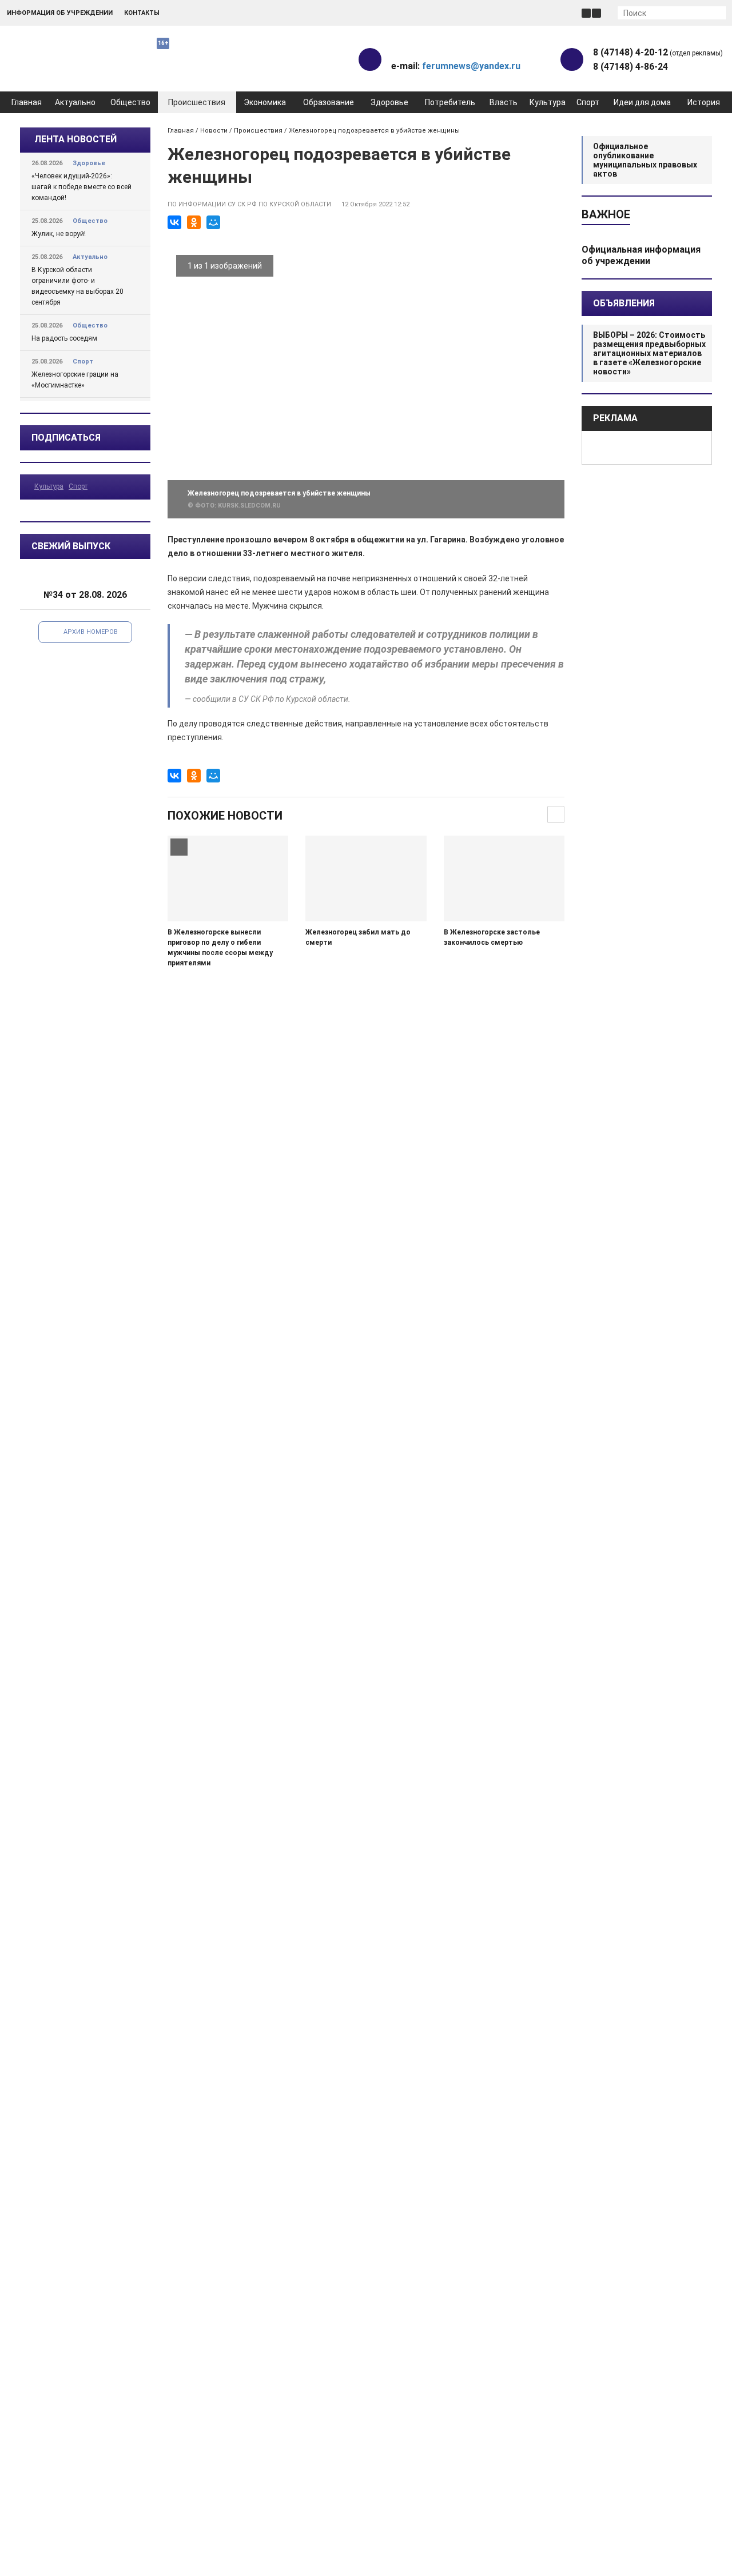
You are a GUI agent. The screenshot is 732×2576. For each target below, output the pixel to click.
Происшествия (197, 102)
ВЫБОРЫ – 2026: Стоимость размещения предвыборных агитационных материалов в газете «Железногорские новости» (649, 353)
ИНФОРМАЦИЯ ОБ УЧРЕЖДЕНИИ (60, 13)
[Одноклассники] (194, 222)
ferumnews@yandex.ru (471, 66)
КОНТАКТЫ (142, 13)
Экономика (265, 102)
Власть (504, 102)
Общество (130, 102)
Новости (214, 131)
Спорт (588, 102)
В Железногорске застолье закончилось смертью (492, 937)
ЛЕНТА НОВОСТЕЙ (75, 139)
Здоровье (389, 102)
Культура (548, 102)
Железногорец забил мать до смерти (358, 937)
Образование (329, 102)
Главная (27, 102)
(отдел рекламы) (658, 52)
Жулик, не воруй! (59, 234)
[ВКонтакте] (174, 222)
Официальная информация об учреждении (641, 255)
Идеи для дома (642, 102)
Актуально (75, 102)
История (704, 102)
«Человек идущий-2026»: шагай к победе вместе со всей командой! (81, 187)
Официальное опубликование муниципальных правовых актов (645, 160)
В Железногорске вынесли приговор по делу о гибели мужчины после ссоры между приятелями (220, 948)
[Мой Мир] (213, 222)
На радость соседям (64, 338)
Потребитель (450, 102)
